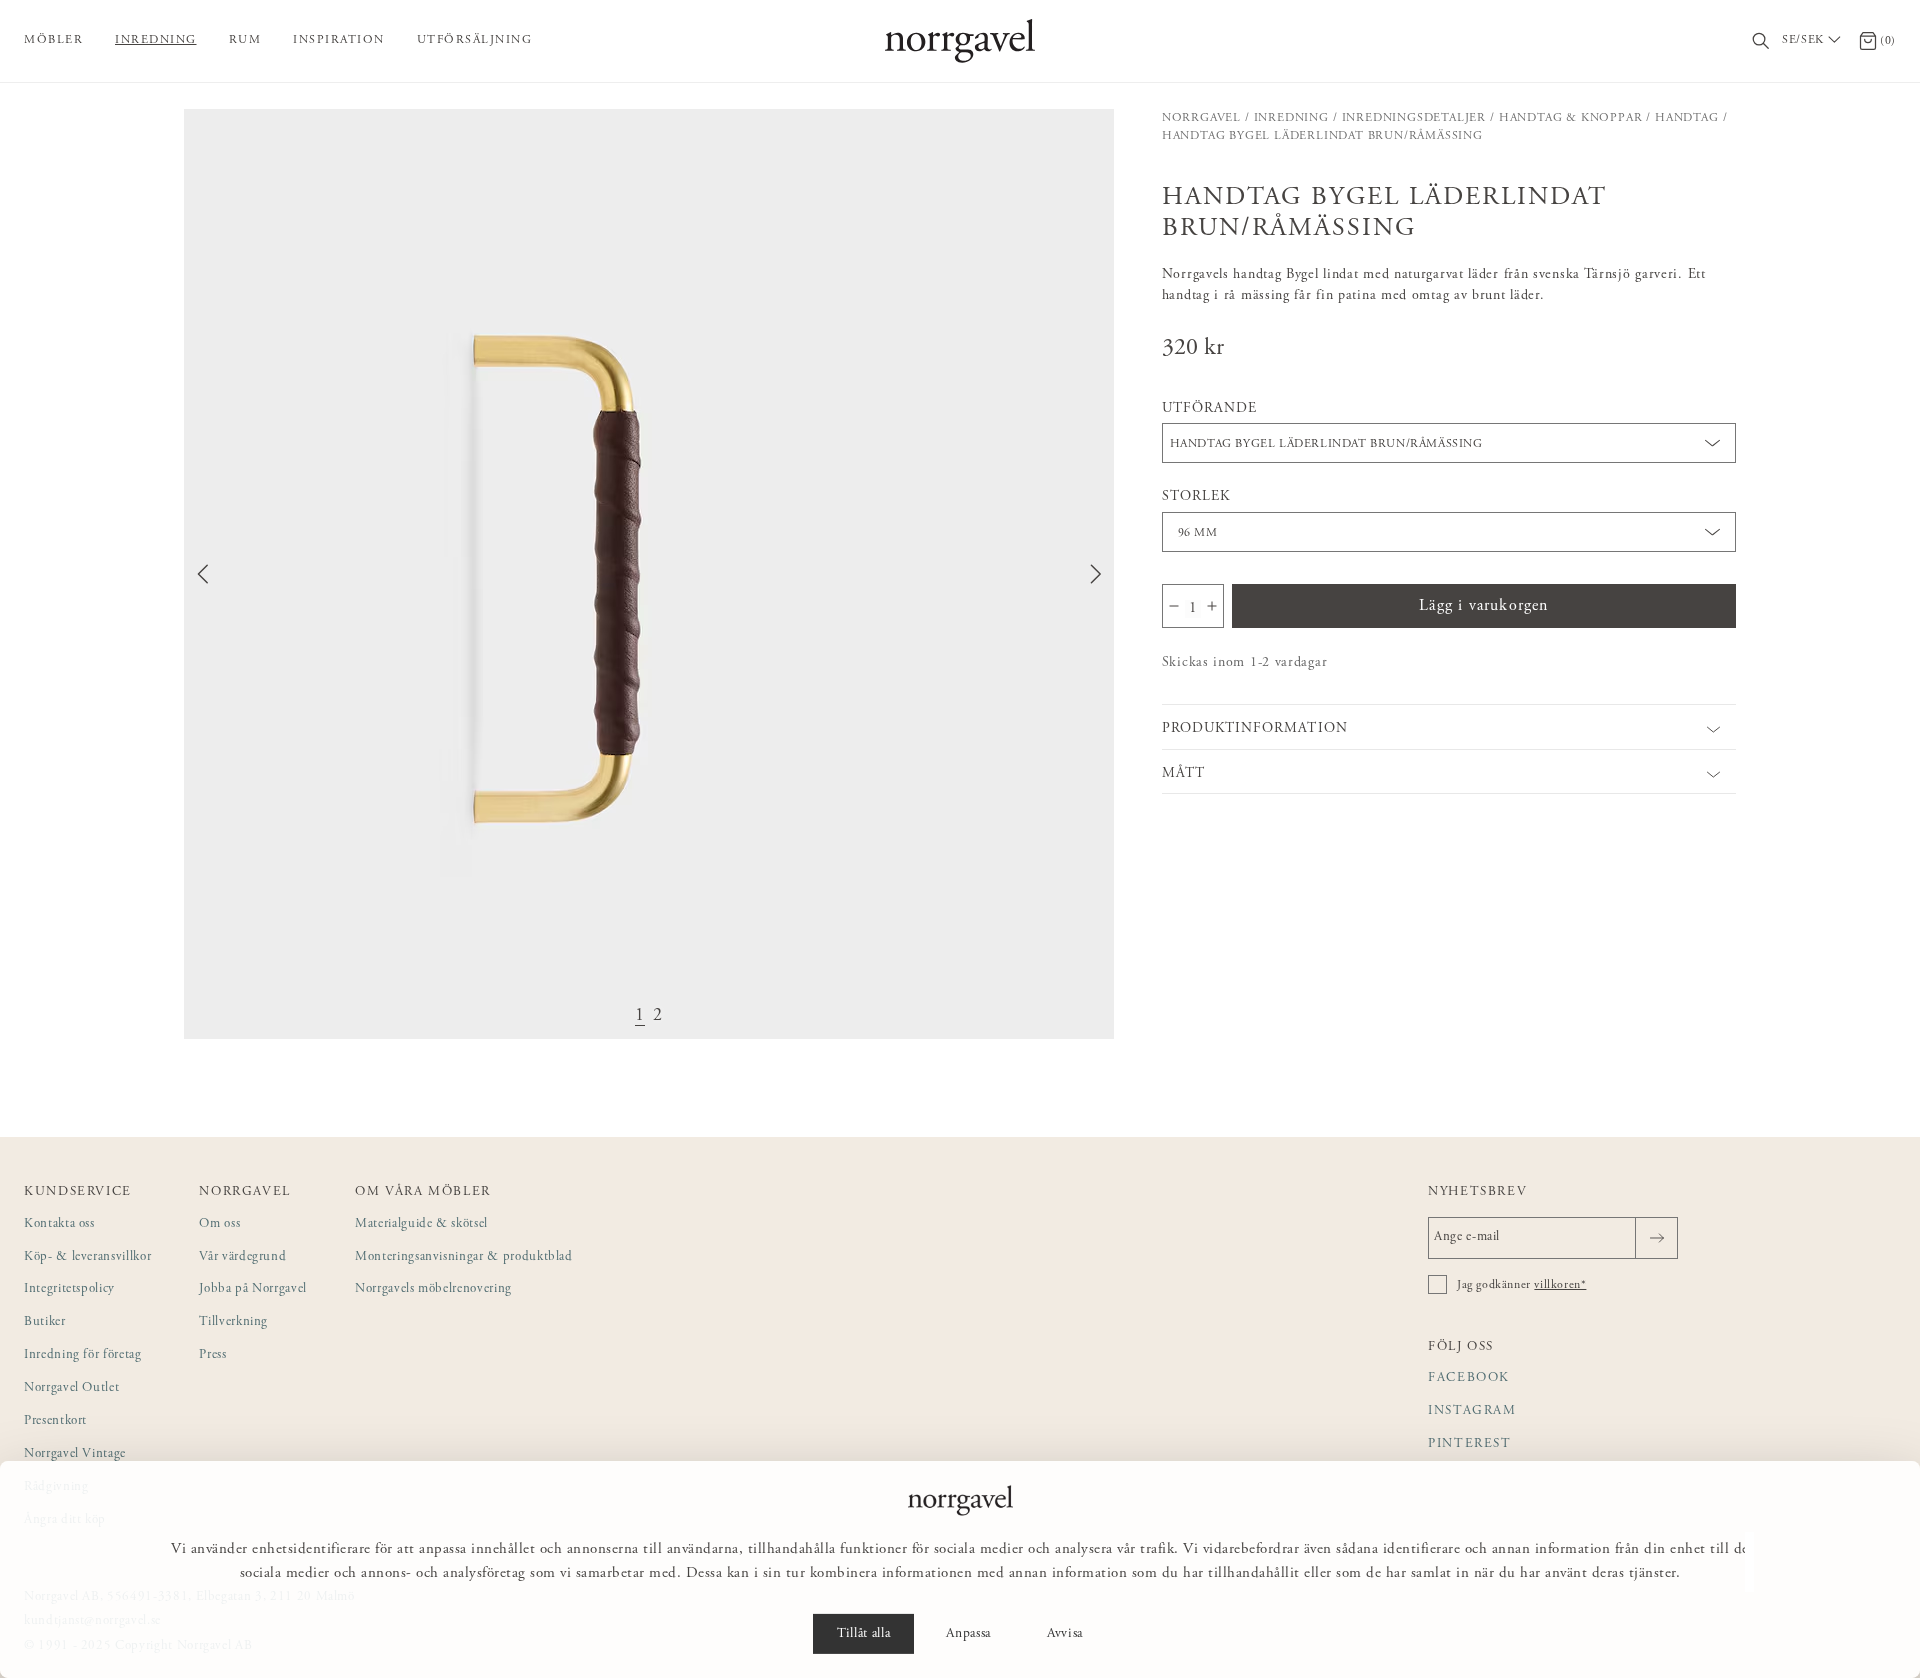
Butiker (45, 1322)
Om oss (219, 1224)
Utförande (1209, 409)
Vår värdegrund (242, 1257)
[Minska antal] (1174, 606)
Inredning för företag (83, 1355)
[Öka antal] (1212, 606)
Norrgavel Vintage (75, 1454)
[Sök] (1761, 41)
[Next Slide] (1096, 574)
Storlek (1196, 497)
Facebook (1469, 1378)
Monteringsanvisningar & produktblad (464, 1257)
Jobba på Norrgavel (253, 1289)
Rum (245, 40)
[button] (649, 574)
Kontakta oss (59, 1224)
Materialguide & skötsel (421, 1224)
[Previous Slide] (203, 574)
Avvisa (1065, 1634)
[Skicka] (1656, 1238)
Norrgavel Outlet (71, 1388)
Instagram (1472, 1411)
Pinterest (1470, 1444)
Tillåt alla (863, 1634)
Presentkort (55, 1421)
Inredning (156, 40)
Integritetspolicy (69, 1289)
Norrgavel (1201, 118)
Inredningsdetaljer (1414, 118)
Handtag (1687, 118)
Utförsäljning (475, 40)
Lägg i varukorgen (1483, 606)
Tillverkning (233, 1322)
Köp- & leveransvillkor (87, 1257)
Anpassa (968, 1634)
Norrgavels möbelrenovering (433, 1289)
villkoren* (1560, 1285)
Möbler (53, 40)
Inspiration (339, 40)
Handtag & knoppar (1571, 118)
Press (212, 1355)
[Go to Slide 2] (658, 1016)
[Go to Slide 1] (640, 1016)
